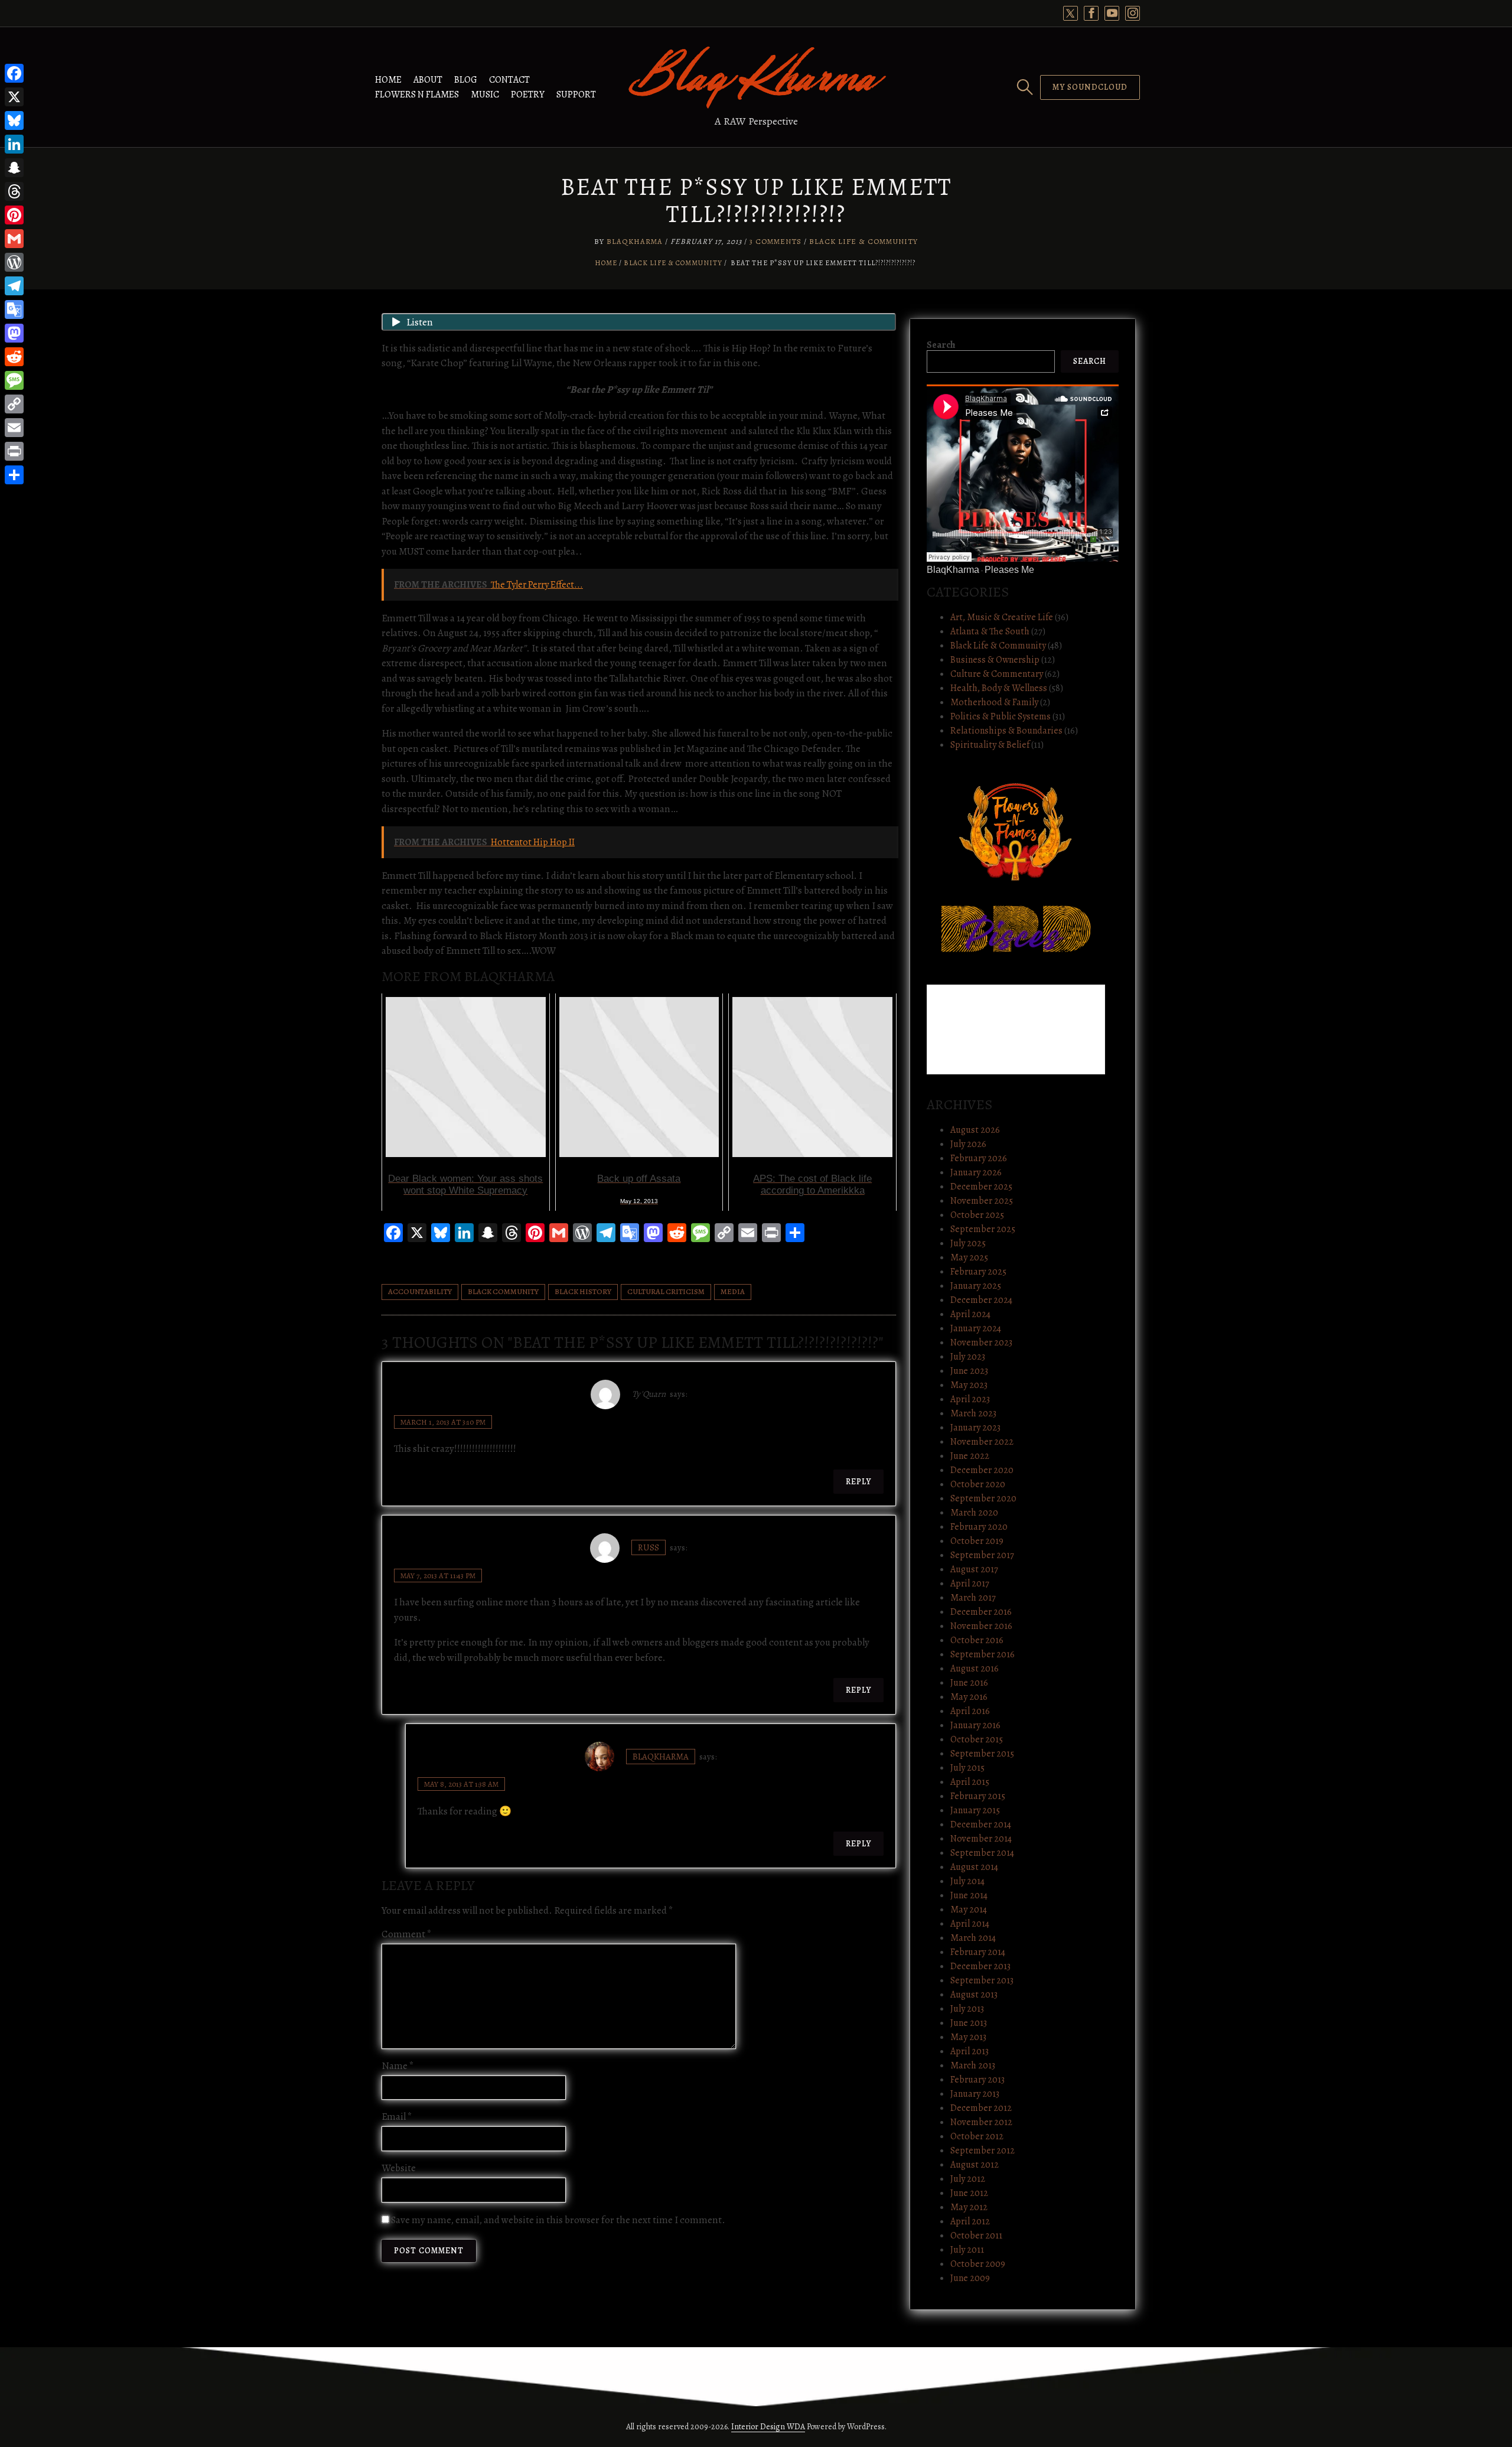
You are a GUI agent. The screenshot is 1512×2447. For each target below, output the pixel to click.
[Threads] (14, 191)
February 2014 (978, 1952)
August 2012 (975, 2165)
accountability (420, 1291)
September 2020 (983, 1498)
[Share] (14, 475)
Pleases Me (1009, 570)
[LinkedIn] (14, 144)
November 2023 (981, 1343)
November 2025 (982, 1201)
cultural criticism (666, 1291)
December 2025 (981, 1187)
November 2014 (981, 1839)
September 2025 (983, 1229)
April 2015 (970, 1782)
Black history (583, 1291)
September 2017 (982, 1555)
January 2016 (975, 1725)
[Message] (14, 380)
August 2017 (974, 1569)
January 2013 (975, 2094)
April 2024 (970, 1314)
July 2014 (967, 1881)
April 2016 (970, 1711)
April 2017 (970, 1583)
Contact (509, 80)
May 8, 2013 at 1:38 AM (461, 1784)
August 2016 (975, 1669)
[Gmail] (14, 239)
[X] (14, 97)
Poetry (528, 95)
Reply (858, 1482)
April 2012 (970, 2221)
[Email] (14, 428)
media (733, 1291)
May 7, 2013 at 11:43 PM (438, 1576)
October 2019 (977, 1541)
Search (941, 345)
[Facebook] (14, 73)
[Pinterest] (14, 215)
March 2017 (973, 1598)
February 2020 (979, 1527)
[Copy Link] (14, 404)
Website (399, 2168)
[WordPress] (14, 262)
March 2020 (974, 1513)
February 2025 (978, 1272)
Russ (649, 1547)
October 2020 (978, 1484)
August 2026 (975, 1130)
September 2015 (982, 1754)
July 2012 (968, 2179)
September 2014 (982, 1853)
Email (397, 2117)
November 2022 (982, 1442)
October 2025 (977, 1215)
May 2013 (968, 2037)
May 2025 (969, 1257)
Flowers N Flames (417, 95)
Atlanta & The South (990, 631)
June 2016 (969, 1683)
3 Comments (775, 241)
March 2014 (973, 1938)
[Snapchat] (14, 168)
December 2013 (980, 1966)
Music (485, 95)
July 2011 (967, 2250)
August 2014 (974, 1867)
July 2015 (967, 1768)
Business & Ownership (995, 660)
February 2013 (977, 2080)
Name (398, 2066)
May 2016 (969, 1697)
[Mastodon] (14, 333)
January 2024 (976, 1328)
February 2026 (979, 1158)
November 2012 (981, 2122)
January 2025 (976, 1286)
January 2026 (976, 1172)
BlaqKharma (635, 241)
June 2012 (969, 2193)
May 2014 (969, 1910)
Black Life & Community (863, 241)
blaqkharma (661, 1757)
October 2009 (978, 2264)
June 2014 (969, 1895)
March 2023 (973, 1413)
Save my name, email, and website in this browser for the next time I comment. (558, 2220)
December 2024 (981, 1300)
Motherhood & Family (994, 702)
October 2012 (977, 2136)
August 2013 (974, 1995)
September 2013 (982, 1980)
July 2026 (968, 1144)
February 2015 (978, 1796)
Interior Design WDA (768, 2427)
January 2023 (975, 1428)
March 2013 (973, 2065)
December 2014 (981, 1824)
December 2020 (982, 1470)
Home (388, 80)
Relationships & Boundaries (1006, 731)
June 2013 (969, 2023)
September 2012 (983, 2151)
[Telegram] (14, 286)
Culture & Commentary (997, 674)
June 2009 (970, 2278)
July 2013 (967, 2009)
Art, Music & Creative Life (1002, 617)
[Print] (14, 451)
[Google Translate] (14, 309)
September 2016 (983, 1654)
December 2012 (981, 2108)
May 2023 (969, 1385)
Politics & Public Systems (1001, 716)
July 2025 (968, 1243)
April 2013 (970, 2051)
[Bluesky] (14, 120)
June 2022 (970, 1456)
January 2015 (975, 1810)
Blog (466, 80)
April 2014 (970, 1924)
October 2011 (976, 2236)
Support (576, 95)
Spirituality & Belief (990, 745)
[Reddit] (14, 357)
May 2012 (969, 2207)
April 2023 (970, 1399)
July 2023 (968, 1357)
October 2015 (977, 1739)
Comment (407, 1934)
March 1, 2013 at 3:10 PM (443, 1422)
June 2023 (969, 1371)
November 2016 (981, 1626)
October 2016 (977, 1640)
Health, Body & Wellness (999, 688)
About (428, 80)
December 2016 (981, 1612)
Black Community (503, 1291)
